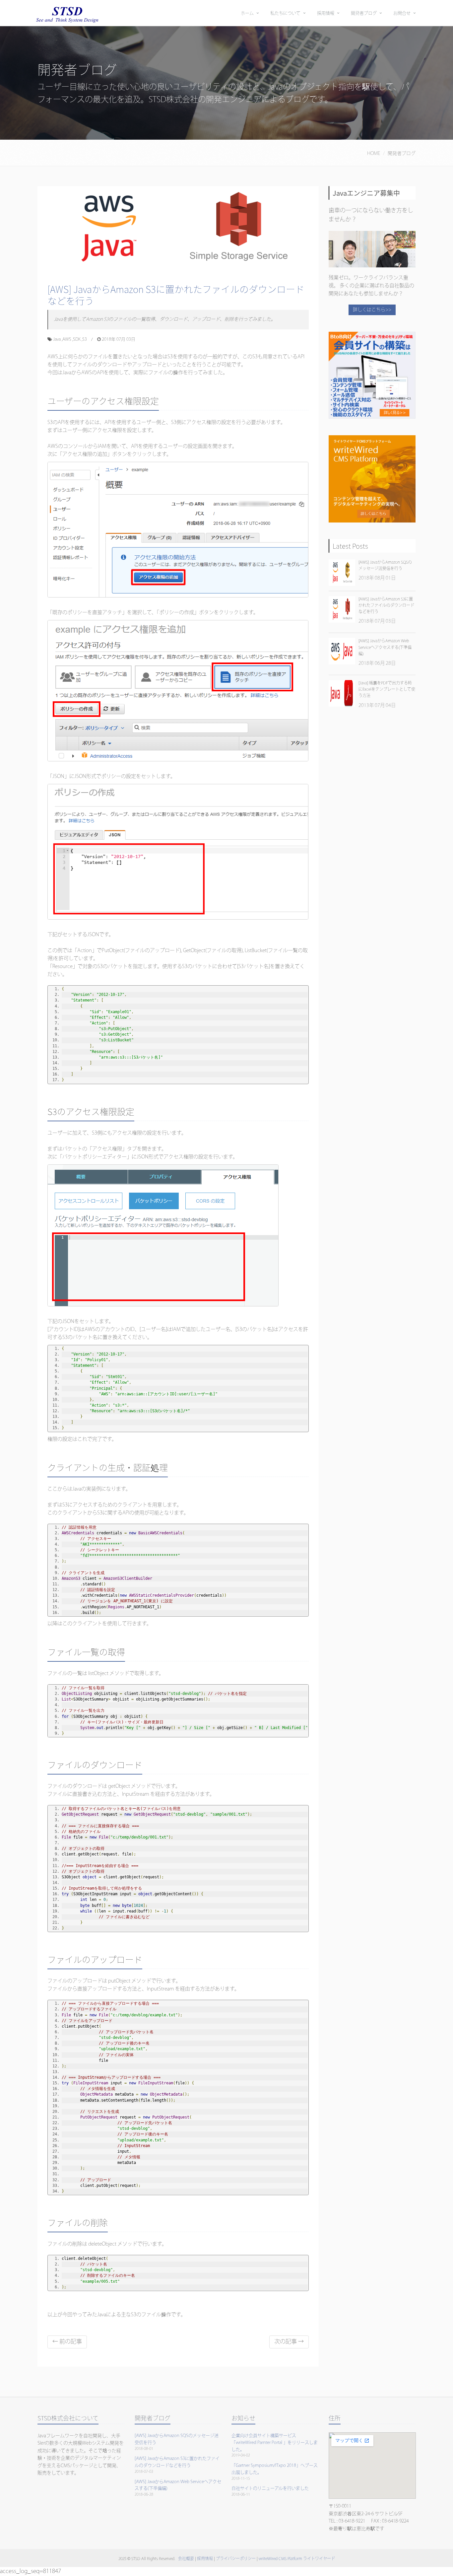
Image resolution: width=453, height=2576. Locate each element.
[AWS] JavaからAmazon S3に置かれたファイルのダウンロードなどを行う (176, 295)
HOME (374, 154)
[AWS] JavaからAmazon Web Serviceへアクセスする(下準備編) (385, 647)
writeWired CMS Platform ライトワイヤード (297, 2559)
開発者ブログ (364, 13)
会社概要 (186, 2559)
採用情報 (326, 13)
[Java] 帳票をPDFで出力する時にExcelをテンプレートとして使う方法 (387, 690)
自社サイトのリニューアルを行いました (270, 2488)
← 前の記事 (67, 2342)
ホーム (247, 13)
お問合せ (402, 13)
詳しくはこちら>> (372, 310)
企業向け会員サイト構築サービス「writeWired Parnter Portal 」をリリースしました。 (275, 2443)
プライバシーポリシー (236, 2559)
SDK (77, 339)
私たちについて (285, 13)
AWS (67, 339)
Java (57, 339)
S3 (85, 339)
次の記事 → (289, 2342)
